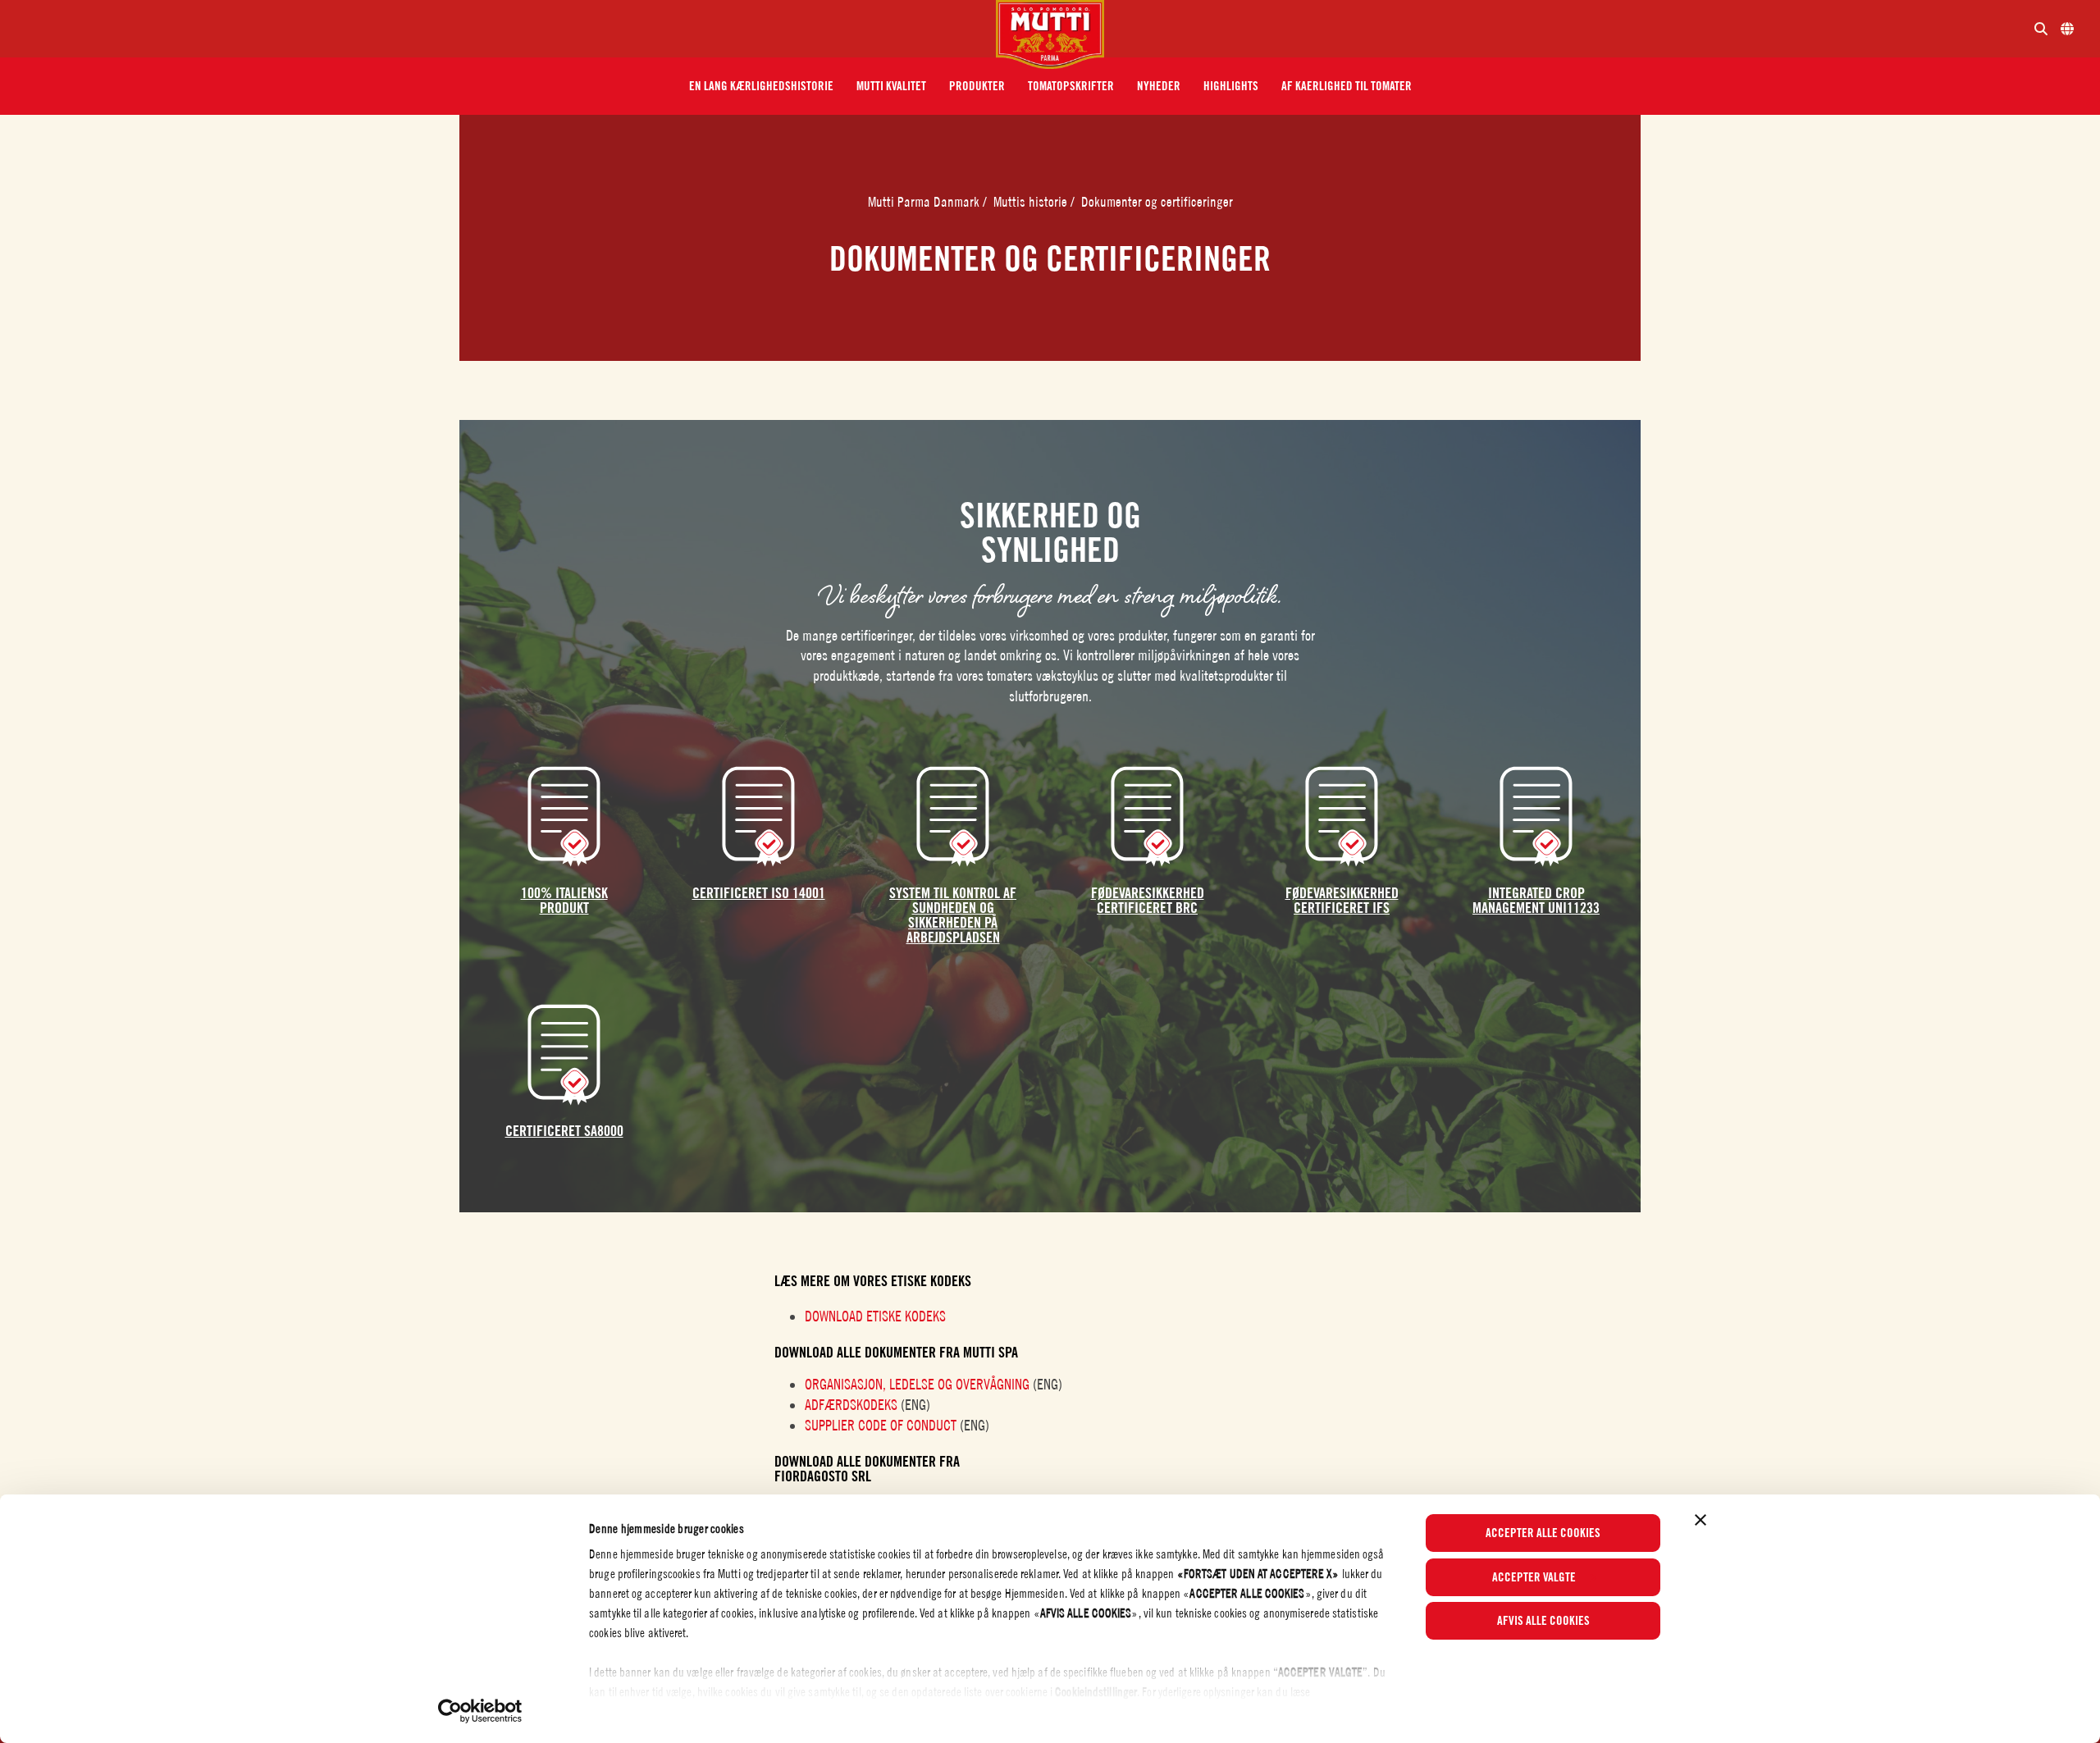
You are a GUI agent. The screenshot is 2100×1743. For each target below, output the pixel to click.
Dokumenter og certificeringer (1157, 202)
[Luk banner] (1701, 1520)
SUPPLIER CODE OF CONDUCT (881, 1425)
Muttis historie (1032, 202)
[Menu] (504, 29)
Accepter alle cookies (1543, 1533)
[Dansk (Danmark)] (2067, 29)
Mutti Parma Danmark (925, 202)
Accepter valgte (1534, 1577)
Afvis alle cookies (1543, 1621)
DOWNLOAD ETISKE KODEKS (875, 1316)
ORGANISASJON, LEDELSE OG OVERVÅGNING (917, 1384)
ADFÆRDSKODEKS (851, 1405)
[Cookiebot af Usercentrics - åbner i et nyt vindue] (480, 1711)
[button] (761, 86)
